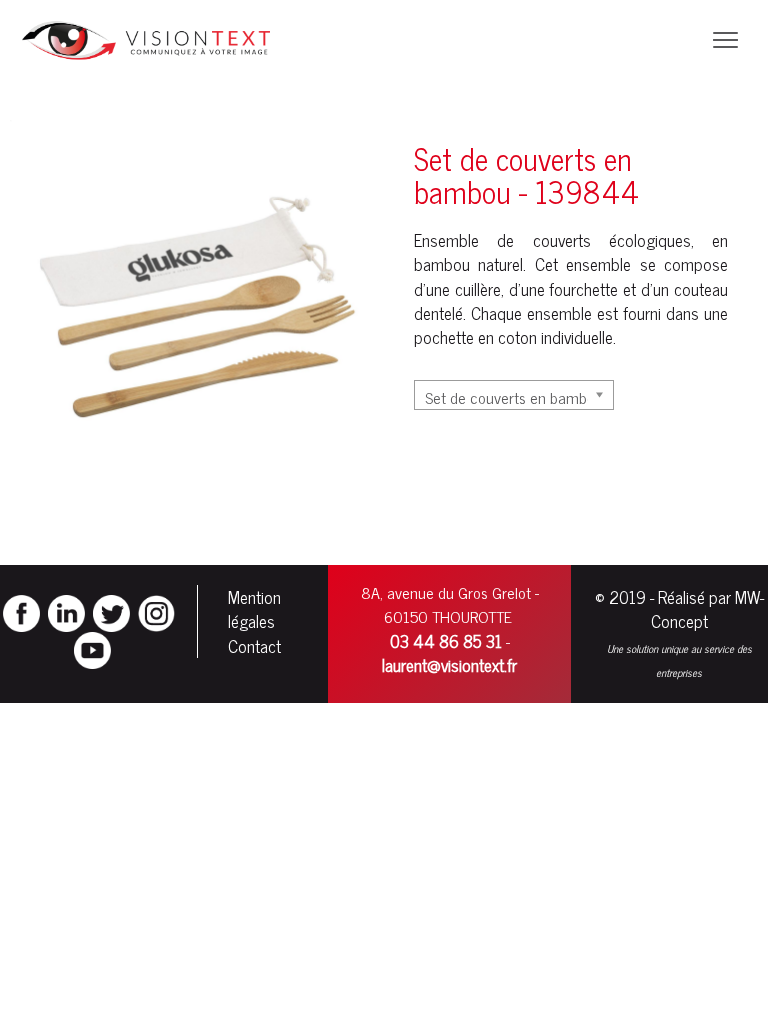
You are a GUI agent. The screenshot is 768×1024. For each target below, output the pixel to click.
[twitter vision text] (111, 611)
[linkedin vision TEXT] (66, 611)
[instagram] (156, 611)
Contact (254, 646)
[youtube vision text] (92, 648)
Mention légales (254, 609)
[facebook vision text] (21, 611)
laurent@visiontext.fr (449, 665)
